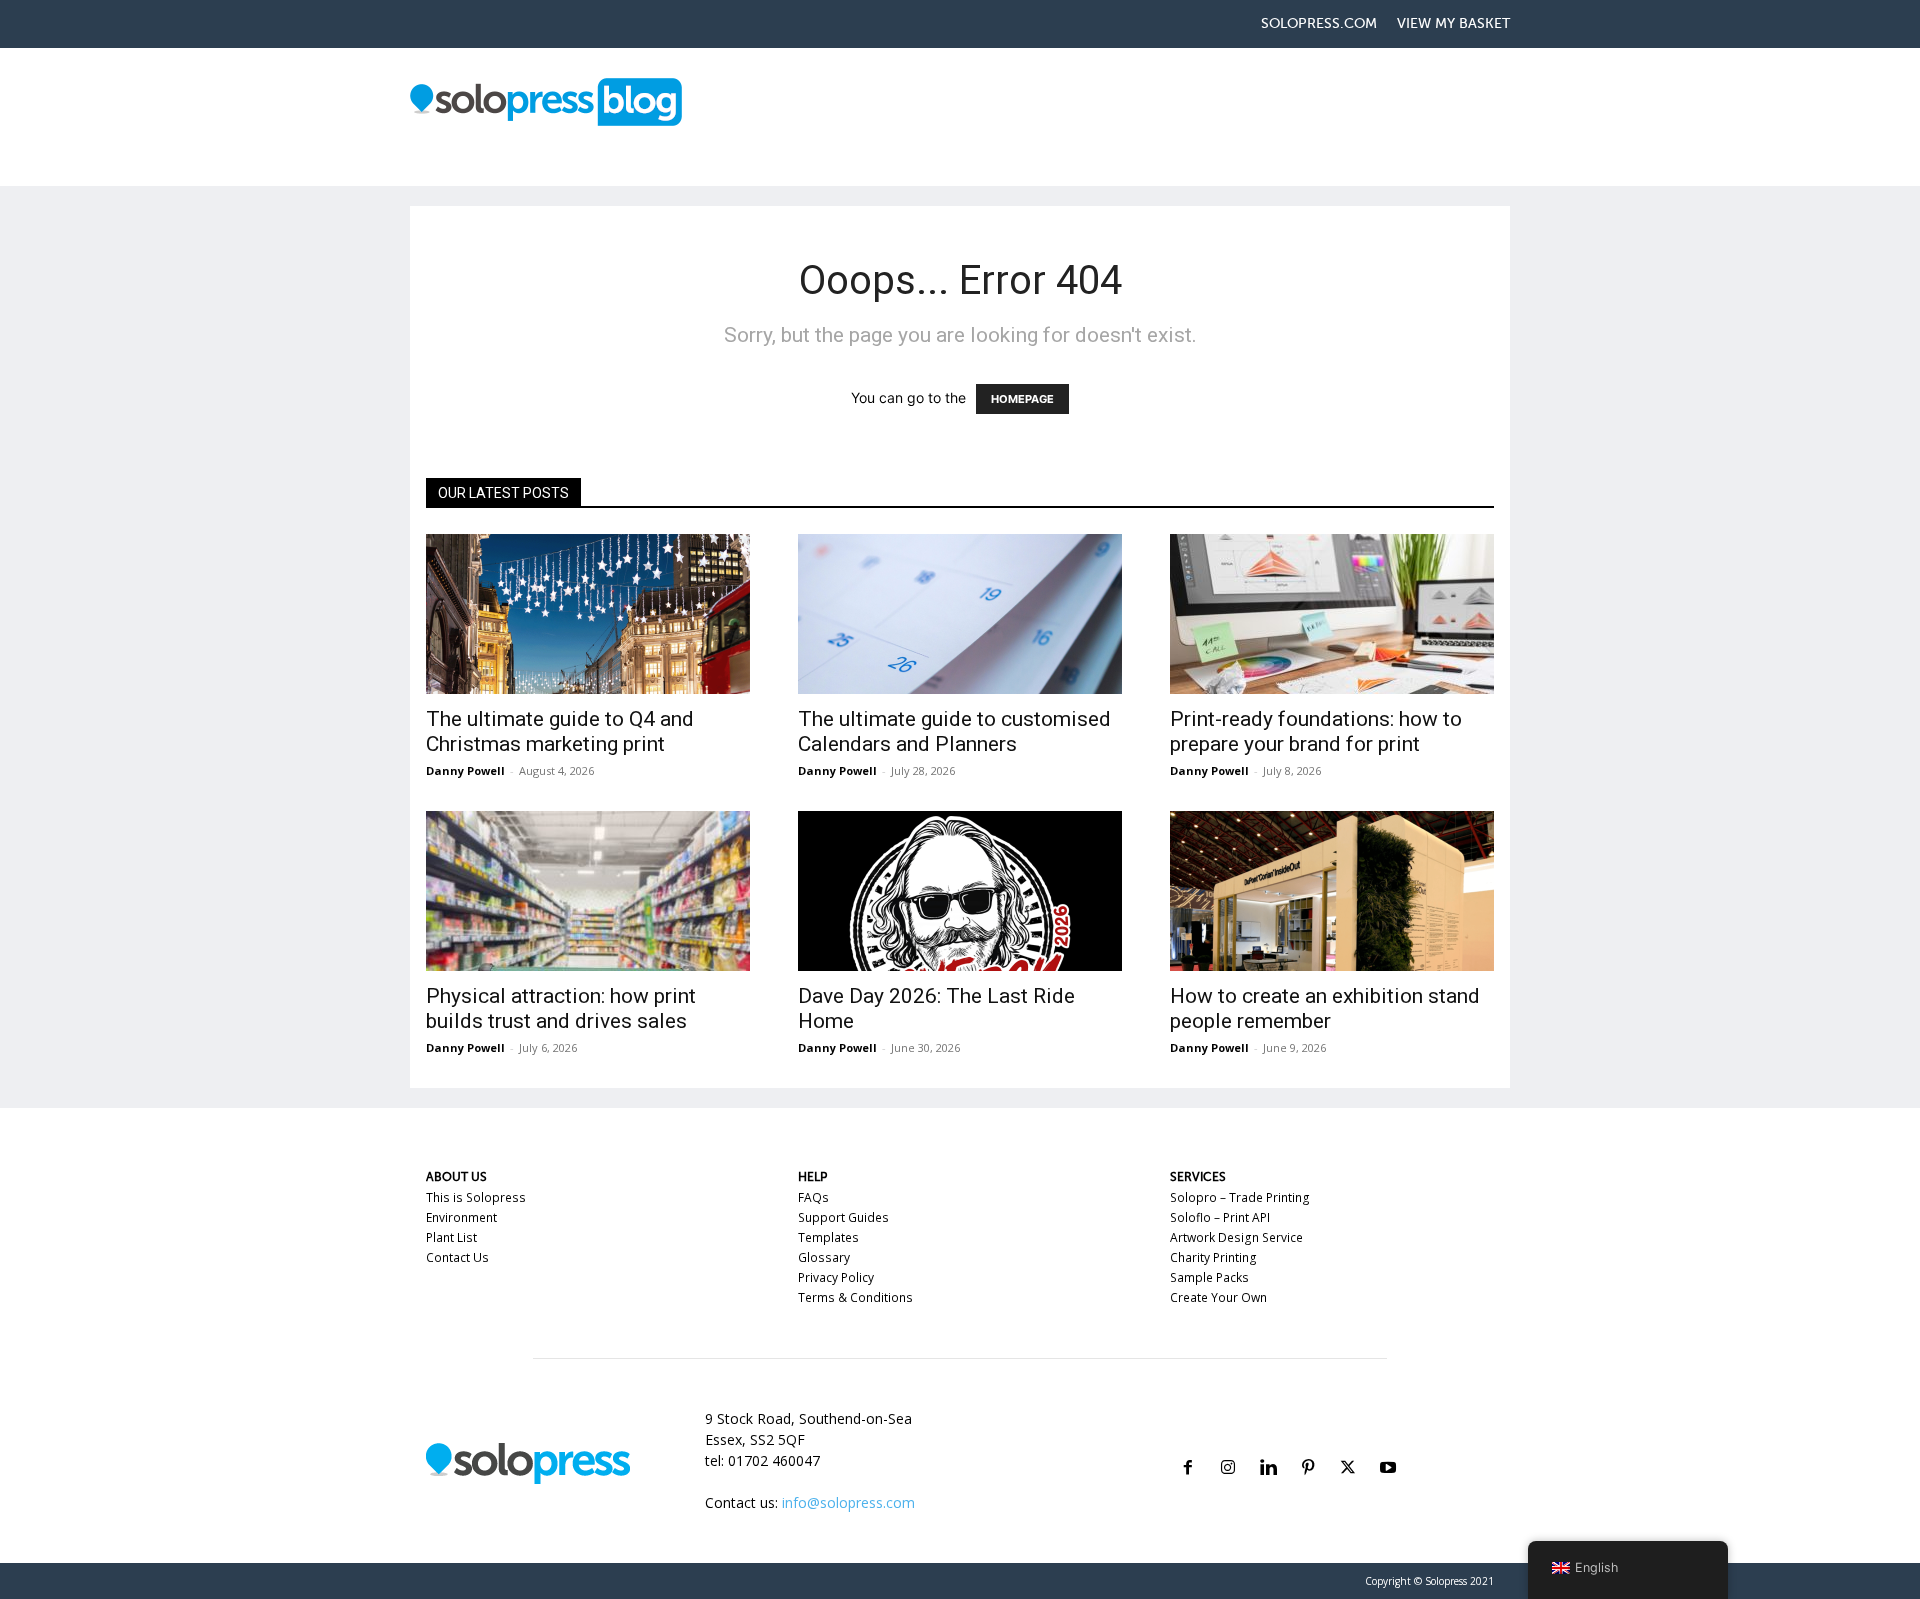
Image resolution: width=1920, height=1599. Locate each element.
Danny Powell (465, 770)
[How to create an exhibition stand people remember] (1332, 891)
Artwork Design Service (1236, 1237)
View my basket (1453, 23)
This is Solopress (476, 1197)
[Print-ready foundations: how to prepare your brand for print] (1332, 614)
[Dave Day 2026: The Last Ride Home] (960, 891)
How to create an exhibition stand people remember (1325, 1008)
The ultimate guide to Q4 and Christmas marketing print (560, 731)
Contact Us (457, 1257)
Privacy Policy (836, 1277)
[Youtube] (1388, 1443)
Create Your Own (1218, 1297)
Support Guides (843, 1217)
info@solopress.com (848, 1502)
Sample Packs (1209, 1277)
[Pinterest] (1308, 1443)
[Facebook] (1188, 1443)
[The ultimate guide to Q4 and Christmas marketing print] (588, 614)
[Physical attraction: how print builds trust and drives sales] (588, 891)
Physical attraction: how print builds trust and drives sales (561, 1008)
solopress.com (1319, 23)
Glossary (824, 1257)
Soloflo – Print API (1220, 1217)
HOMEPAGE (1022, 399)
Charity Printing (1213, 1257)
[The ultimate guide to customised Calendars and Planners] (960, 614)
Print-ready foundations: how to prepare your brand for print (1316, 731)
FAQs (813, 1197)
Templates (828, 1237)
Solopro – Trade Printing (1240, 1197)
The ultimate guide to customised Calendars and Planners (954, 731)
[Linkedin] (1268, 1443)
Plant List (451, 1237)
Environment (461, 1217)
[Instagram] (1228, 1443)
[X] (1348, 1443)
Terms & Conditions (855, 1297)
